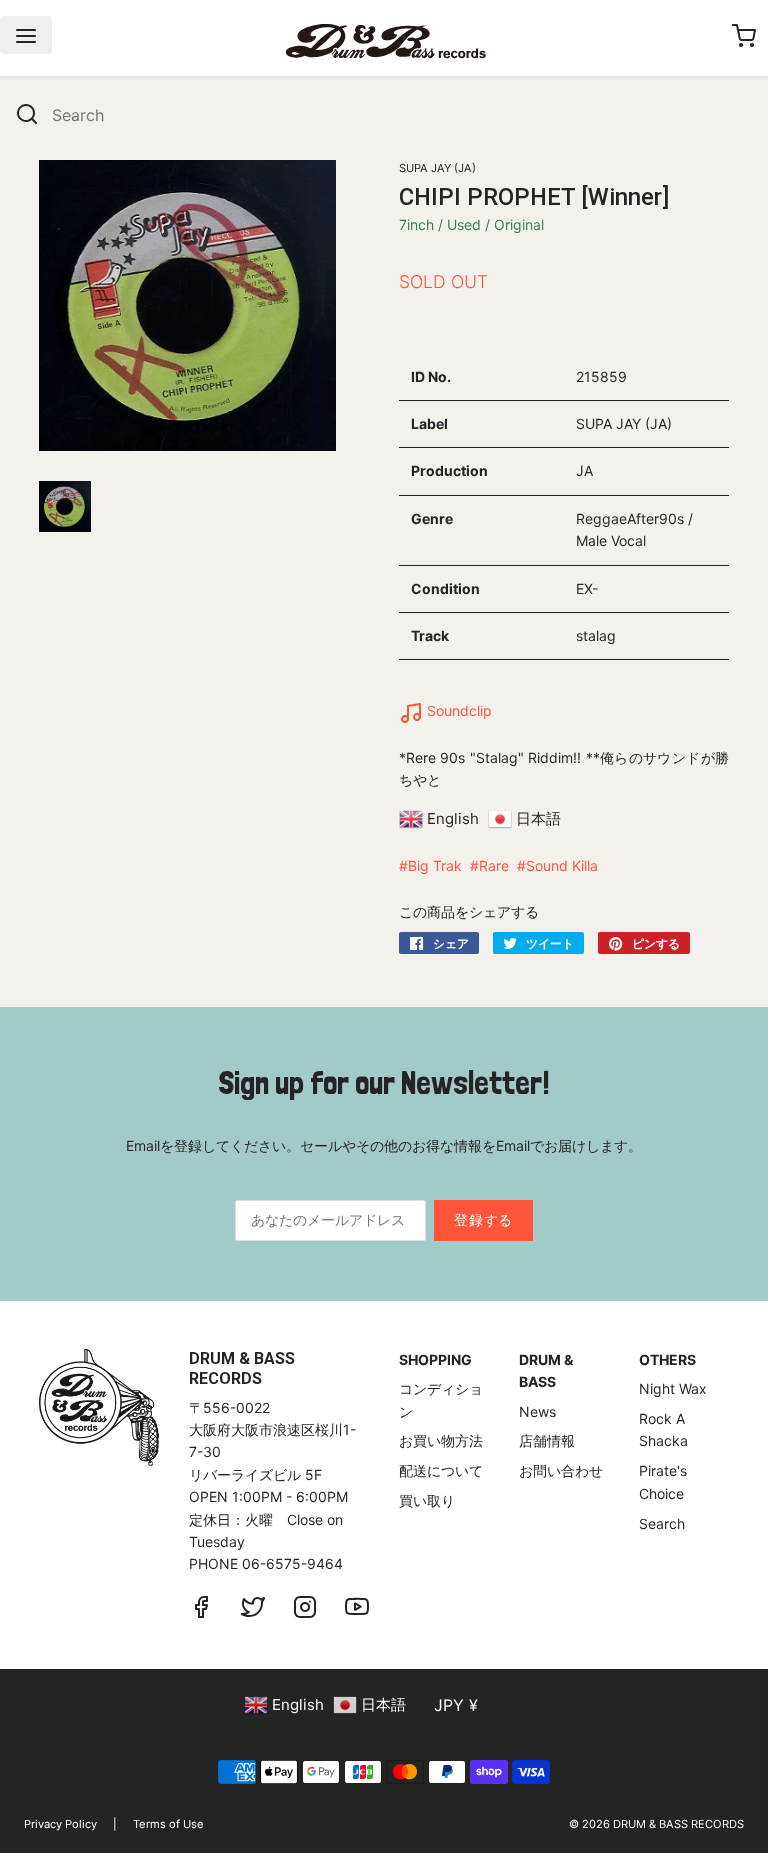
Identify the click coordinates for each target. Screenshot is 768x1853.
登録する (483, 1219)
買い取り (427, 1500)
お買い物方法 (441, 1440)
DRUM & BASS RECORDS (678, 1824)
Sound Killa (562, 865)
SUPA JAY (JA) (437, 168)
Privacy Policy (60, 1824)
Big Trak (435, 865)
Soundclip (457, 710)
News (537, 1411)
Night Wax (673, 1388)
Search (662, 1523)
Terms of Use (168, 1824)
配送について (441, 1470)
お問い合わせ (561, 1470)
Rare (494, 865)
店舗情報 (547, 1440)
